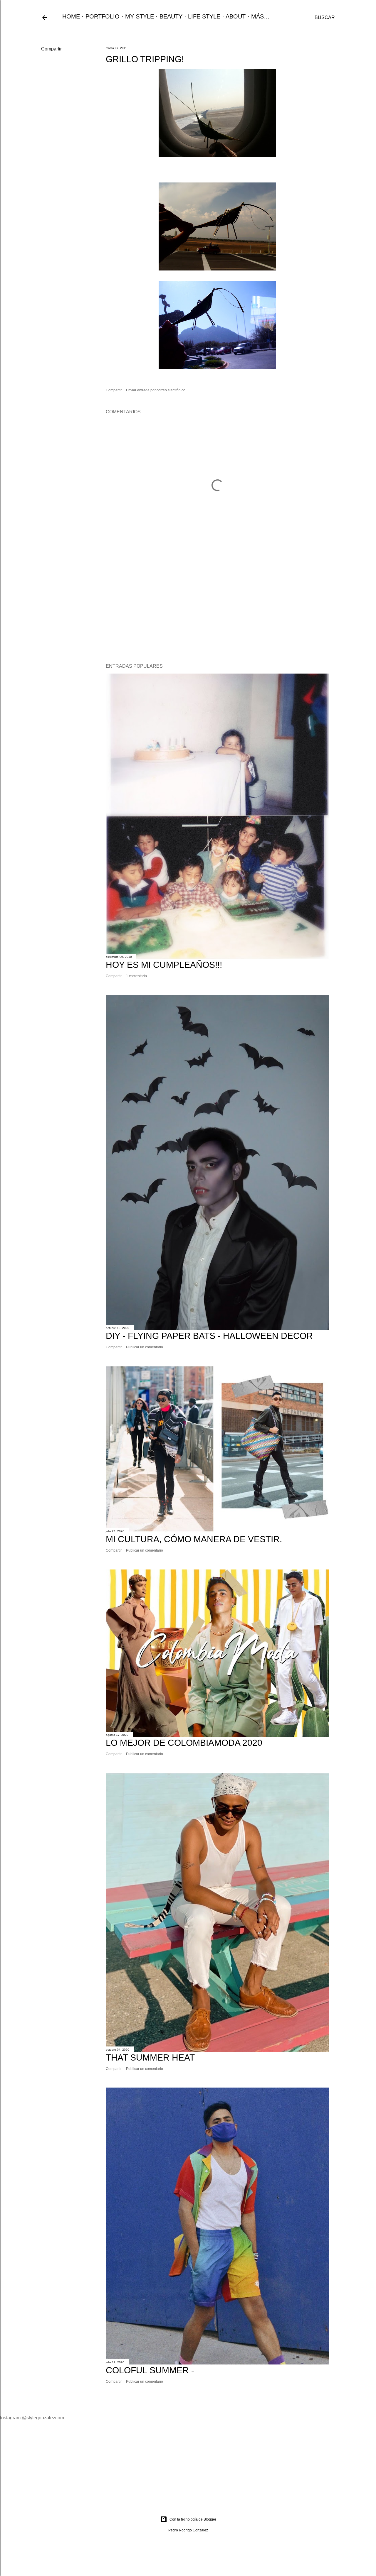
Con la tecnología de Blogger (193, 2519)
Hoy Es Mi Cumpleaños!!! (164, 965)
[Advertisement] (217, 608)
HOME (71, 16)
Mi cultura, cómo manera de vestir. (194, 1539)
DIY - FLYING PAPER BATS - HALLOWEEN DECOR (209, 1336)
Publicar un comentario (145, 1347)
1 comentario (136, 976)
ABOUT (236, 16)
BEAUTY (171, 16)
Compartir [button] (51, 49)
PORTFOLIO (103, 16)
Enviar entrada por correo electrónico (156, 390)
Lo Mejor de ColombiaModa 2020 (184, 1743)
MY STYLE (140, 16)
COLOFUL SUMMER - (150, 2370)
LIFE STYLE (204, 16)
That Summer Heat (150, 2057)
